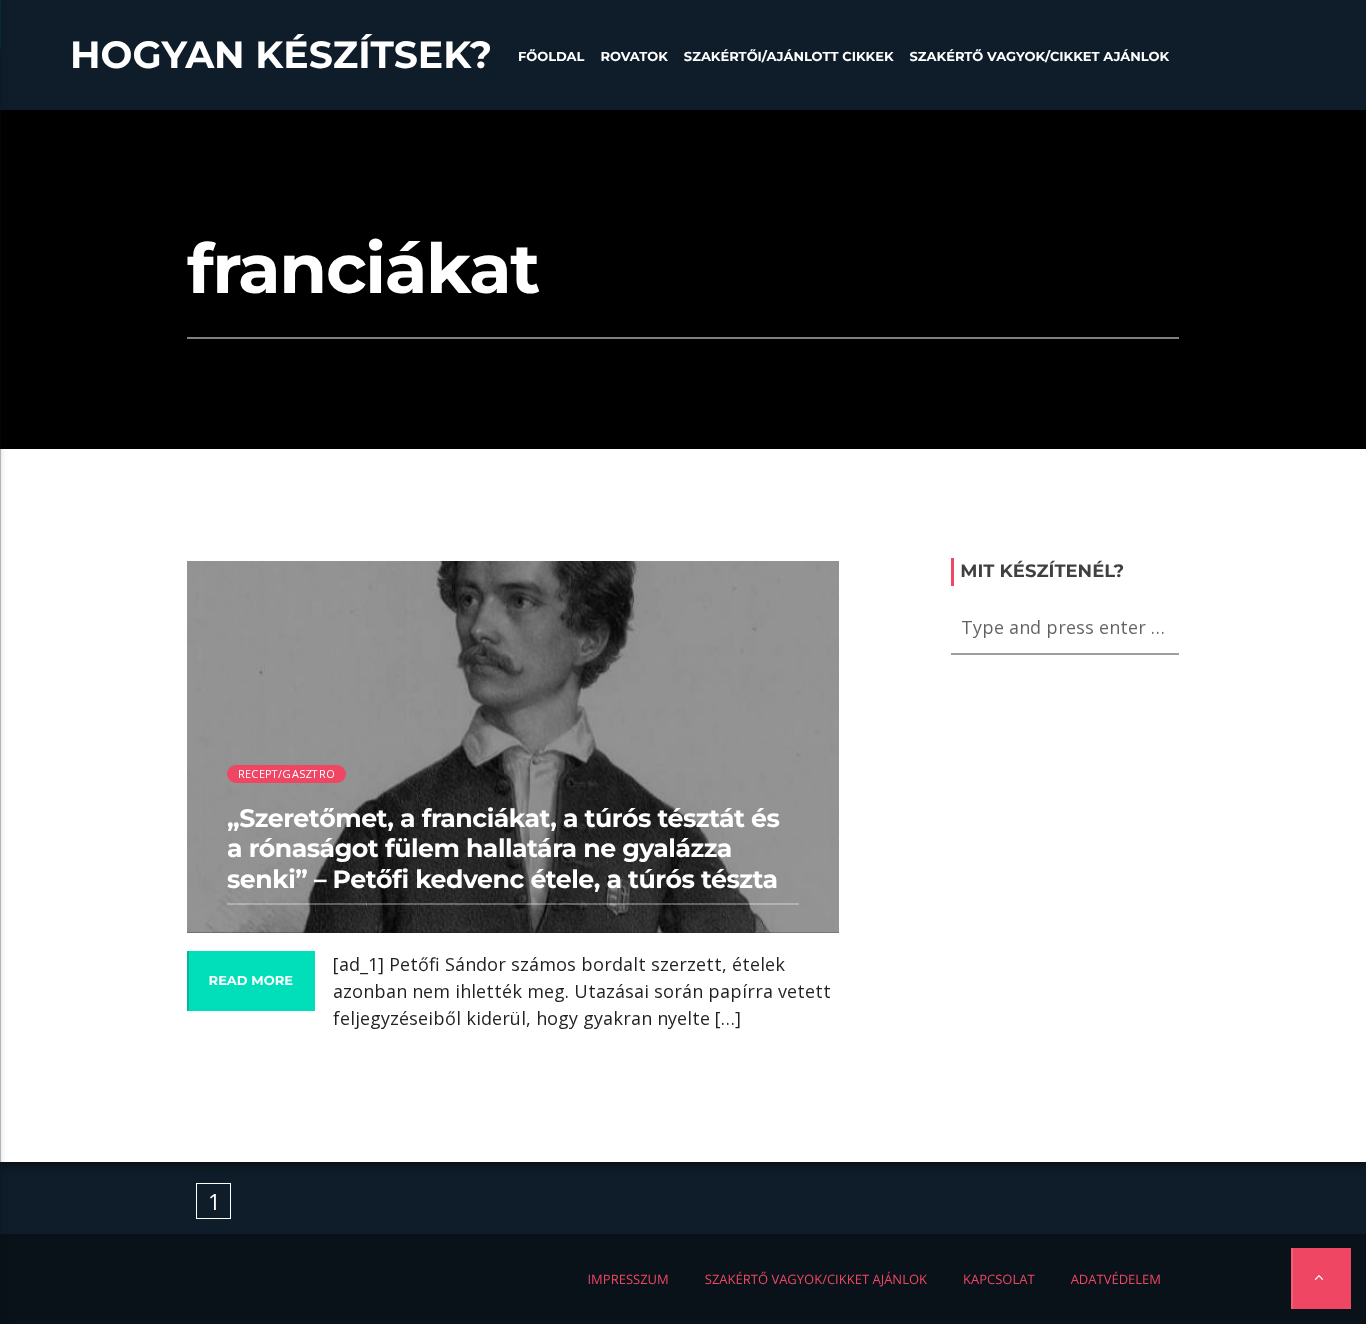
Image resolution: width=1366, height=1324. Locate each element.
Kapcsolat (999, 1279)
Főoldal (551, 57)
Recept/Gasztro (286, 773)
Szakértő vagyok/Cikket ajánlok (1039, 57)
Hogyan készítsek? (281, 55)
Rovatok (633, 57)
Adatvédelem (1116, 1279)
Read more (251, 981)
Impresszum (627, 1279)
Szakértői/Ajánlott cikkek (789, 57)
